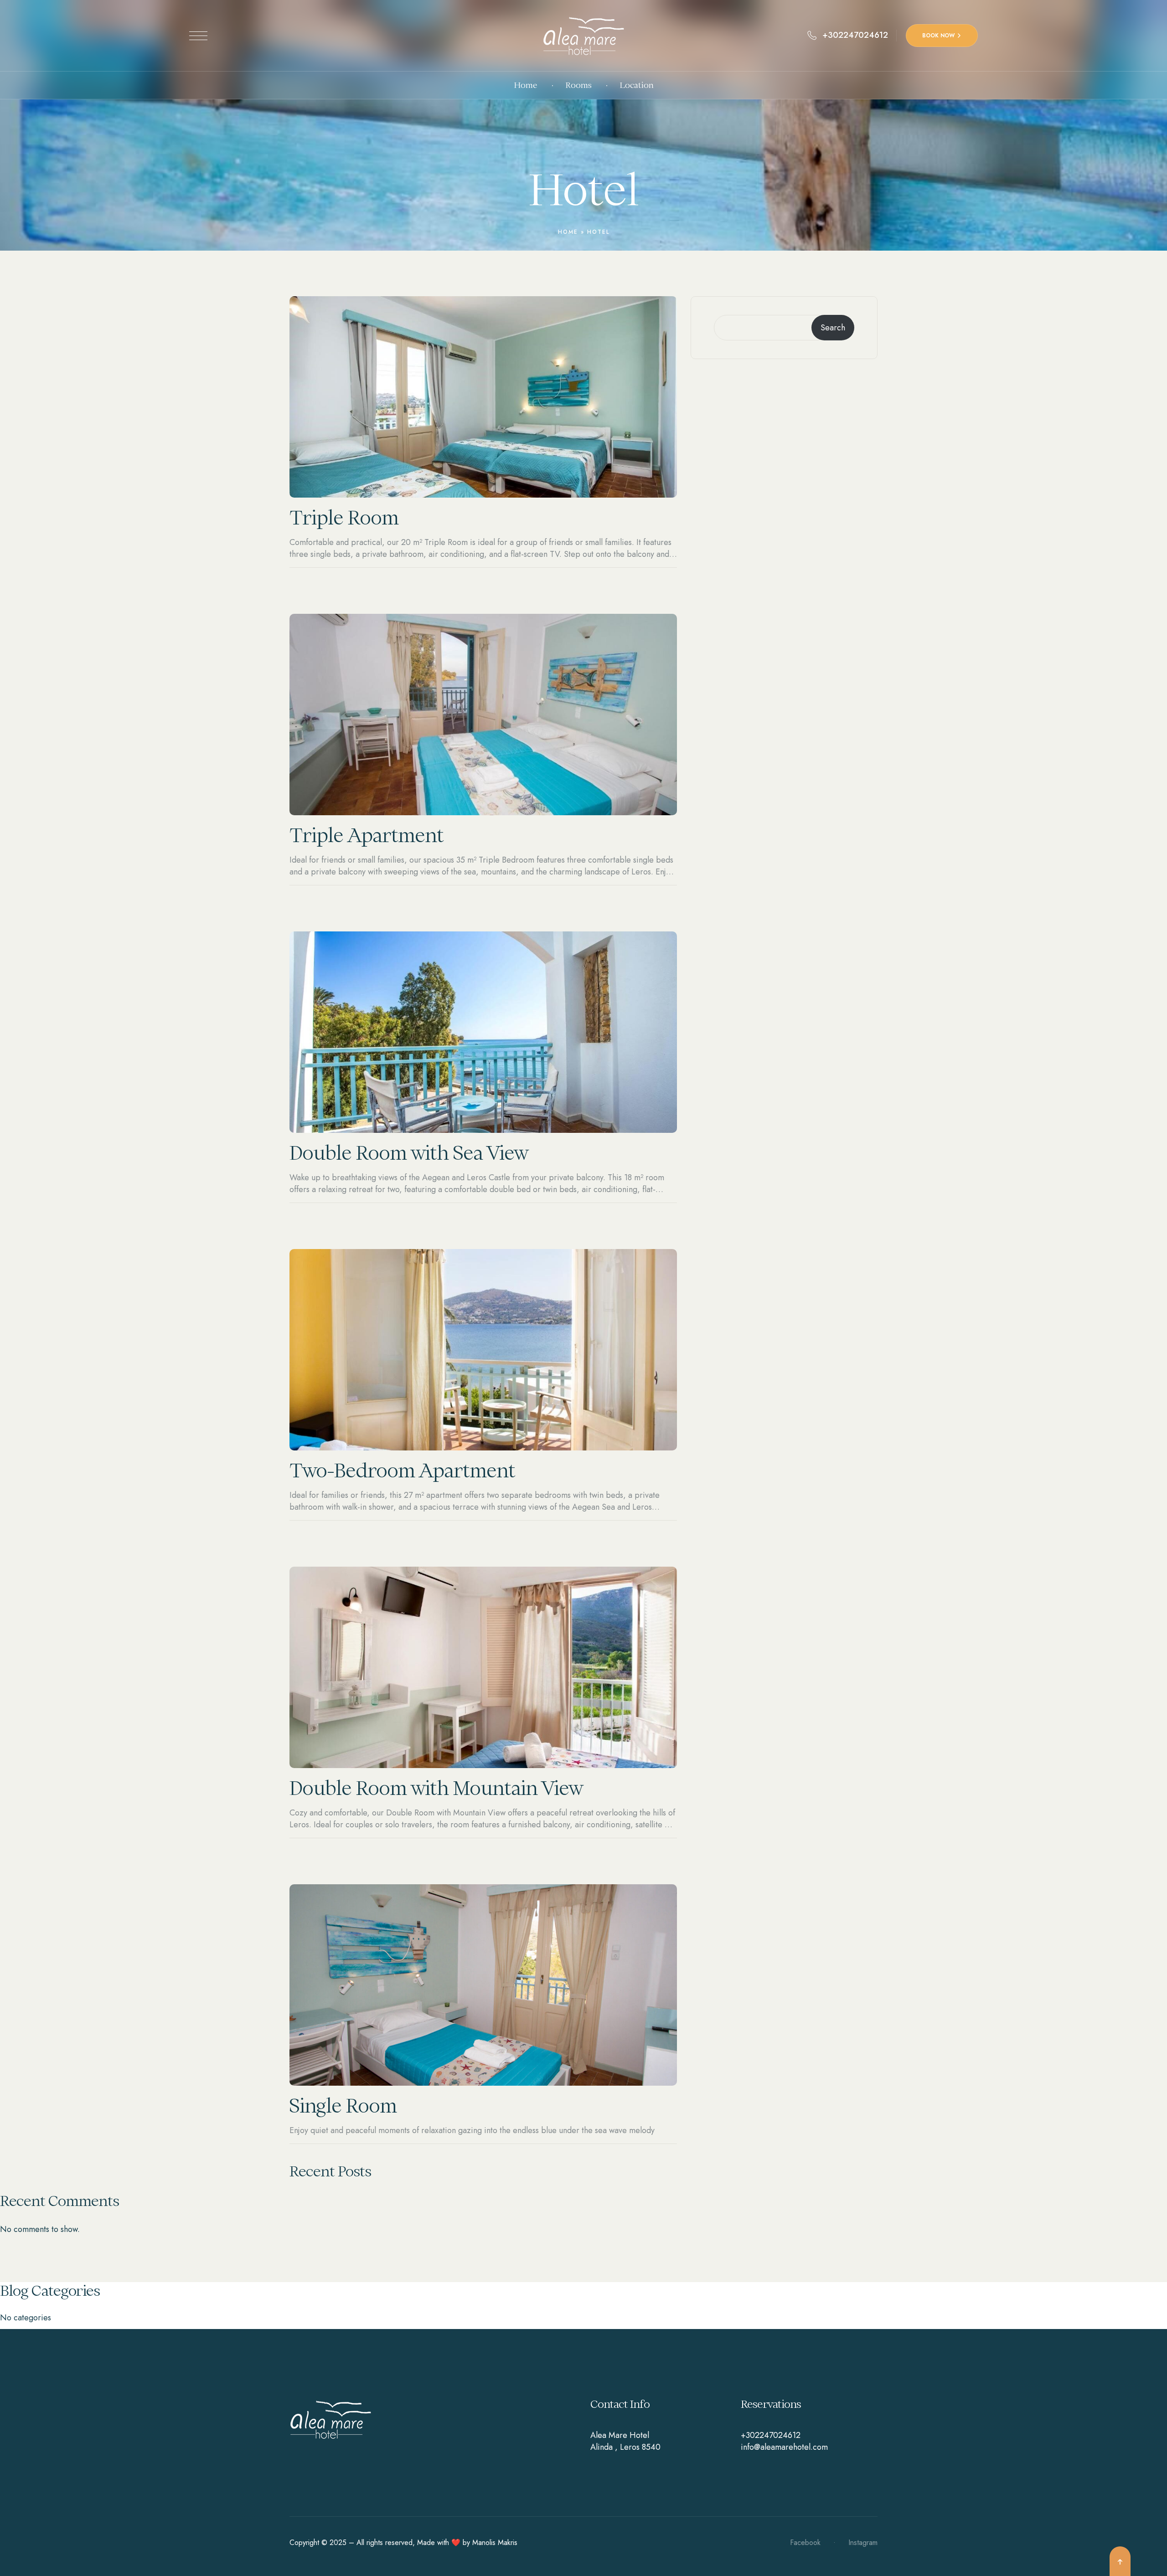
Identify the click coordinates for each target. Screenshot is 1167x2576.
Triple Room (344, 518)
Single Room (343, 2106)
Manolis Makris (495, 2543)
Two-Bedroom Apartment (402, 1471)
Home (568, 232)
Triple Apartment (367, 835)
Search (833, 328)
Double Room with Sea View (409, 1153)
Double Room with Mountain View (436, 1788)
